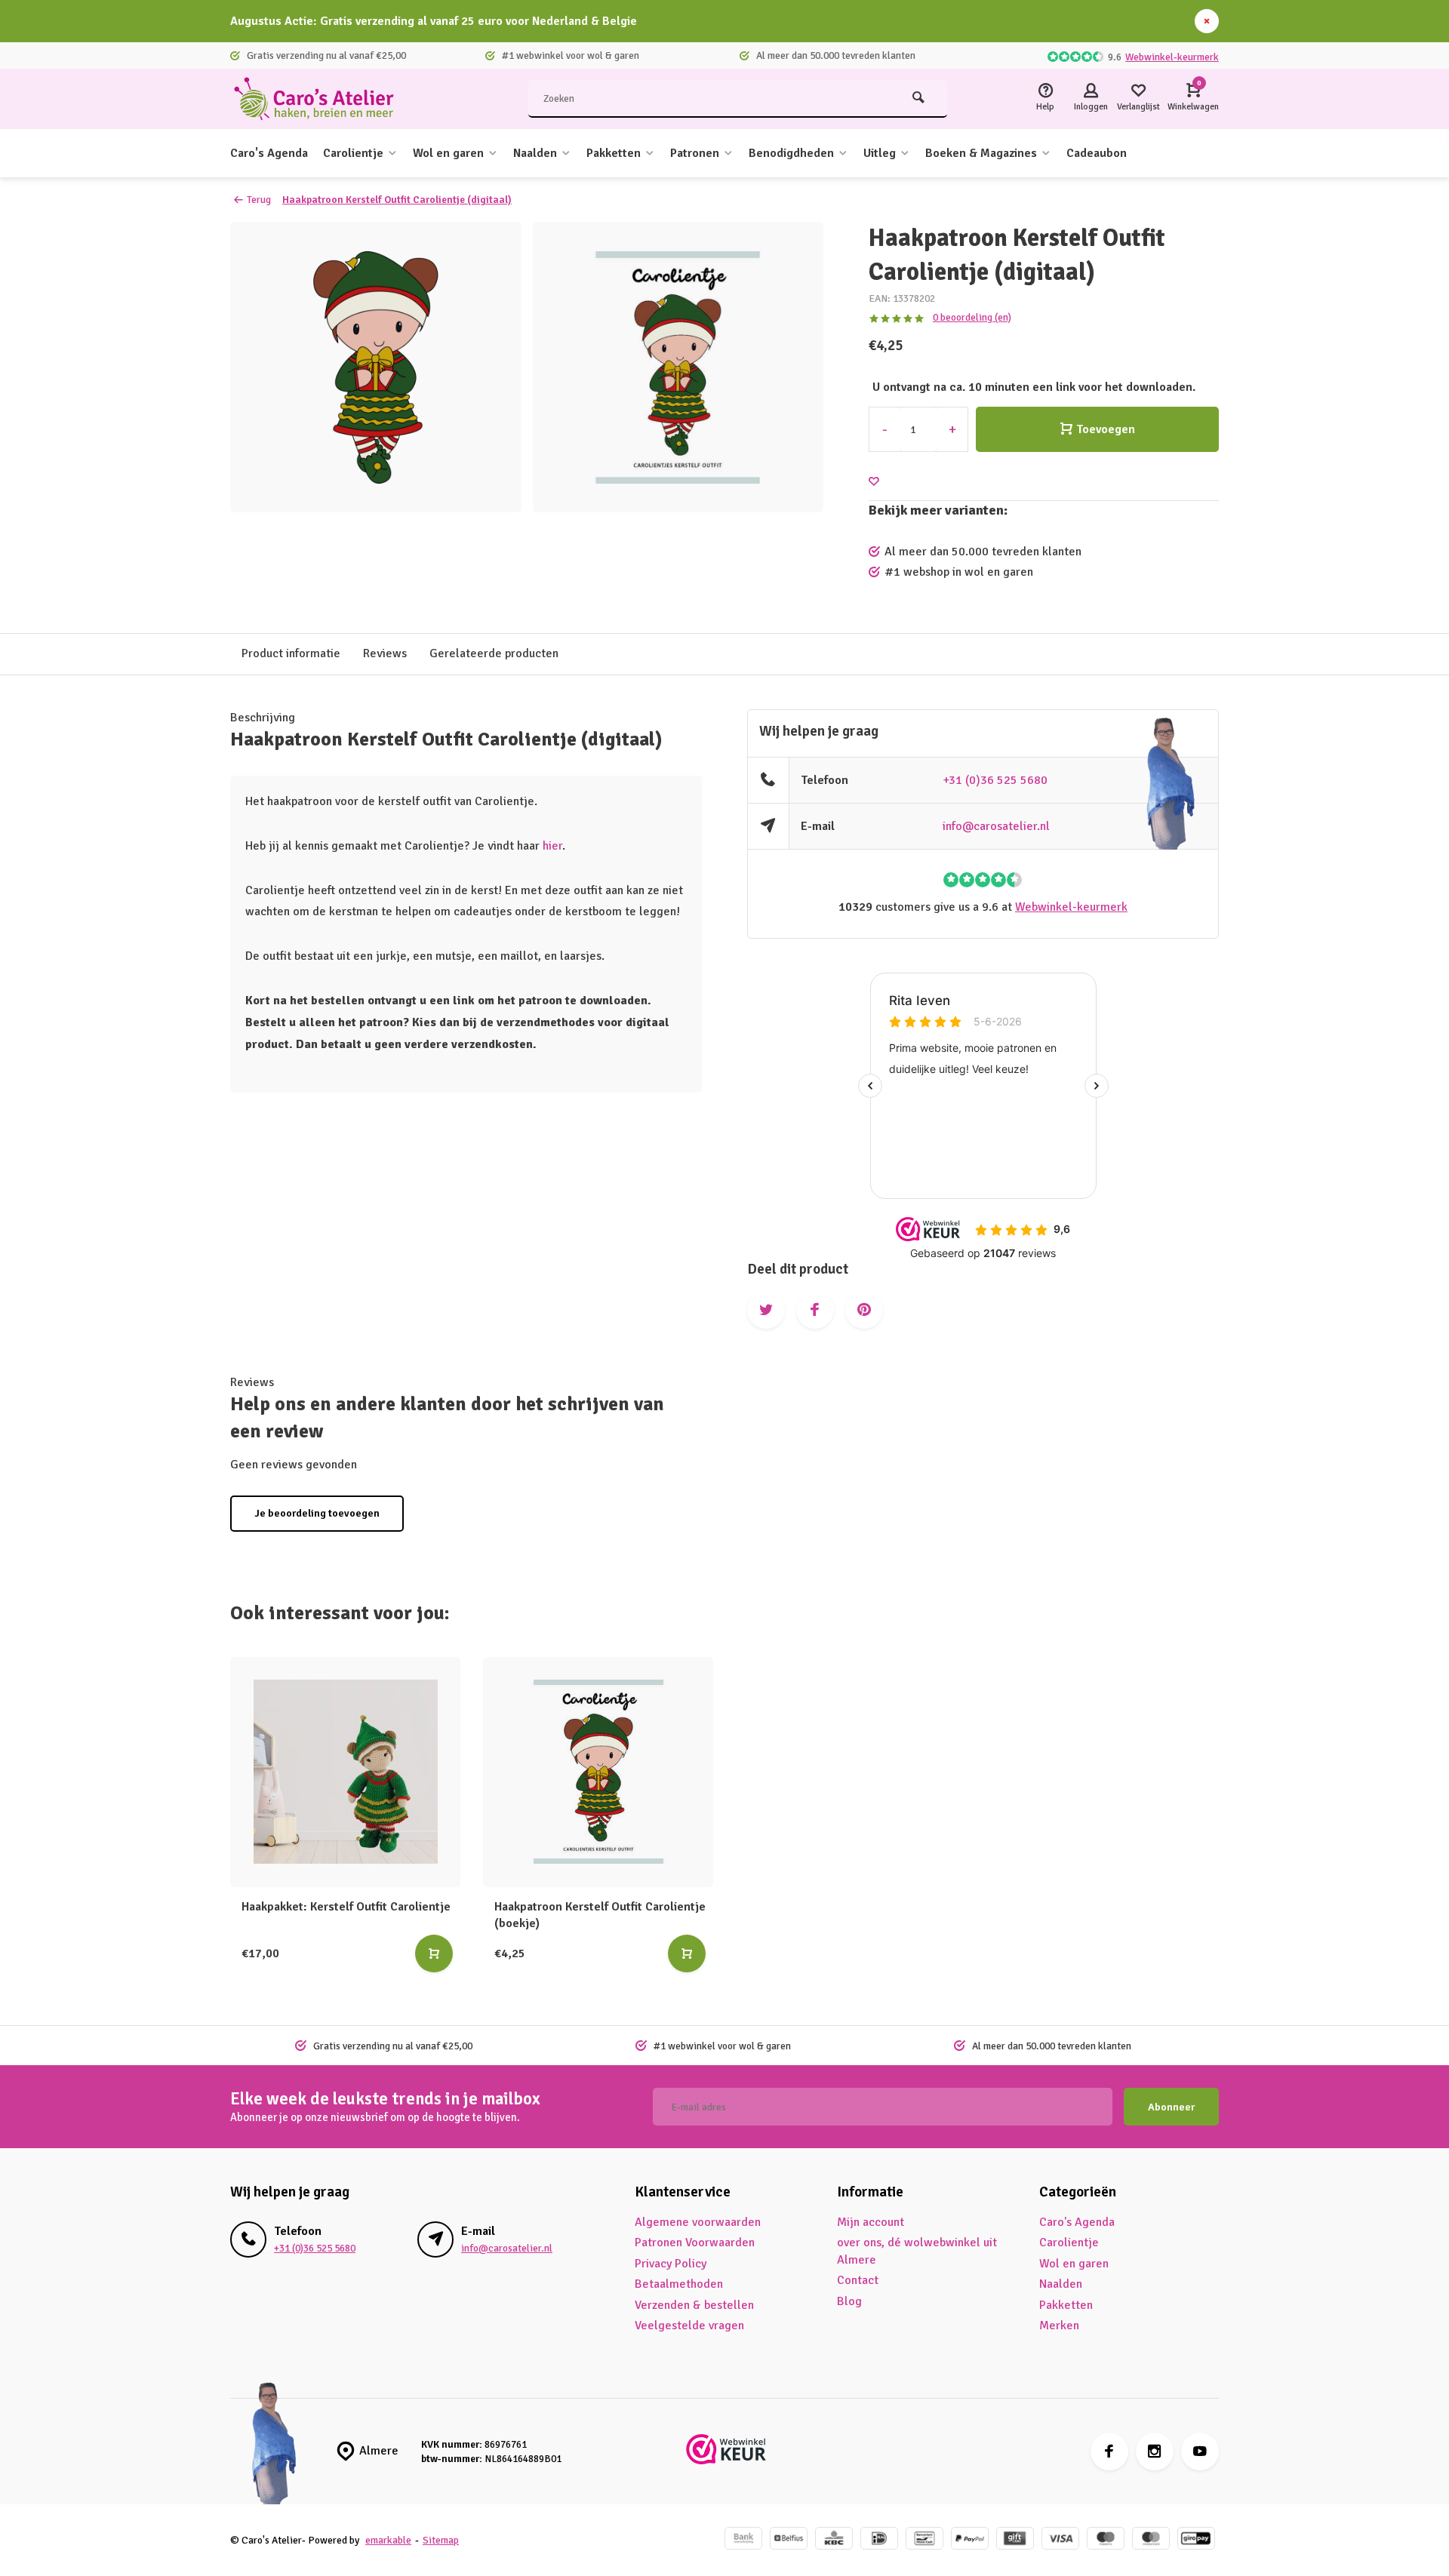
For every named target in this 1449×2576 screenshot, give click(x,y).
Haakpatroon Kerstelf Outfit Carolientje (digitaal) (397, 200)
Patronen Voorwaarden (695, 2242)
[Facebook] (1109, 2452)
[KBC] (834, 2540)
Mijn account (871, 2222)
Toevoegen (1106, 429)
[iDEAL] (879, 2540)
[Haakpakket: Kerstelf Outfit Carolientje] (345, 1772)
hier (552, 846)
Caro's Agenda (269, 153)
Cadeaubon (1097, 153)
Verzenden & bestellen (694, 2305)
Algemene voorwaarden (698, 2222)
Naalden (535, 153)
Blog (849, 2301)
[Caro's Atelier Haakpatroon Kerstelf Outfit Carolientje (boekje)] (598, 1772)
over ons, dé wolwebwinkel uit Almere (917, 2251)
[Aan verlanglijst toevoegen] (874, 482)
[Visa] (1060, 2540)
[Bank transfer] (743, 2540)
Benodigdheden (791, 153)
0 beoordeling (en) (972, 317)
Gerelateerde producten (494, 653)
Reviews (385, 653)
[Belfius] (789, 2540)
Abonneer (1171, 2107)
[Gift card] (1015, 2540)
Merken (1059, 2325)
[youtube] (1200, 2452)
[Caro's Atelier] (321, 99)
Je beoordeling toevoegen (317, 1513)
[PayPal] (970, 2540)
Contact (858, 2280)
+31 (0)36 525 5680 (995, 780)
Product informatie (291, 653)
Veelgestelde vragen (689, 2325)
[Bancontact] (924, 2540)
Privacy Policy (671, 2264)
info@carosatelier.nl (996, 826)
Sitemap (441, 2540)
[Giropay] (1196, 2540)
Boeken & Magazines (981, 153)
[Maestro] (1106, 2540)
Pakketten (614, 153)
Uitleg (880, 153)
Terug (259, 200)
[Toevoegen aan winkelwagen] (434, 1954)
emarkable (388, 2540)
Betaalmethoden (679, 2284)
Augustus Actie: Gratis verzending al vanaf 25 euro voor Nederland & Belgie (434, 21)
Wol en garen (448, 153)
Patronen (695, 153)
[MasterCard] (1151, 2540)
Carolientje (353, 153)
